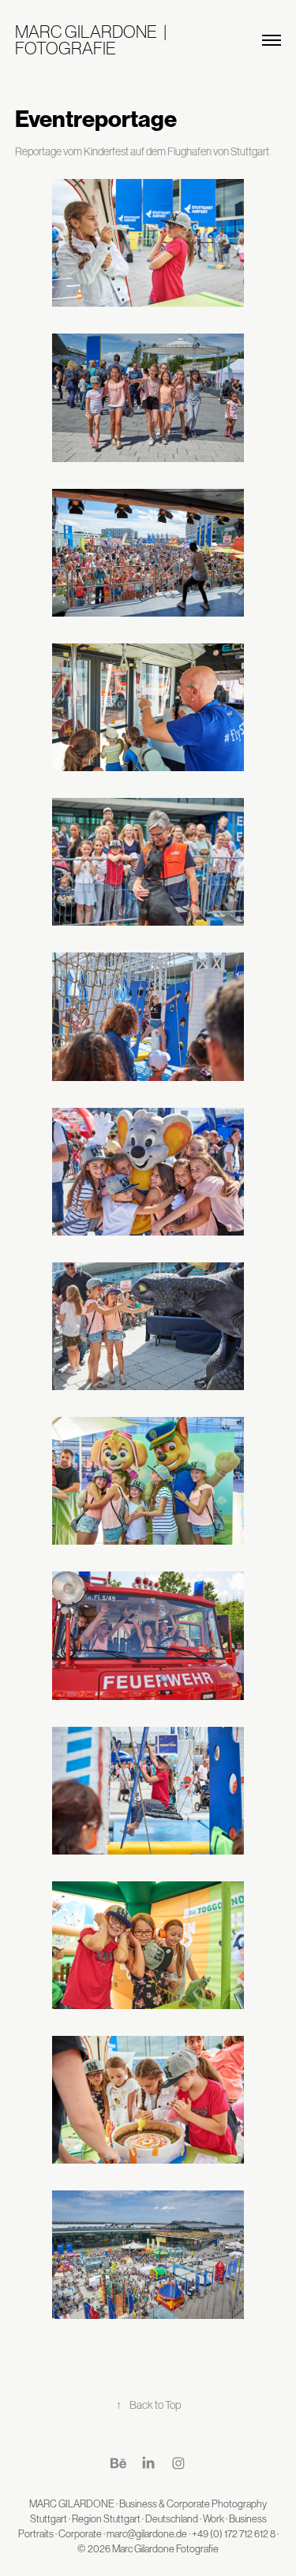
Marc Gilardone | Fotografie (94, 40)
